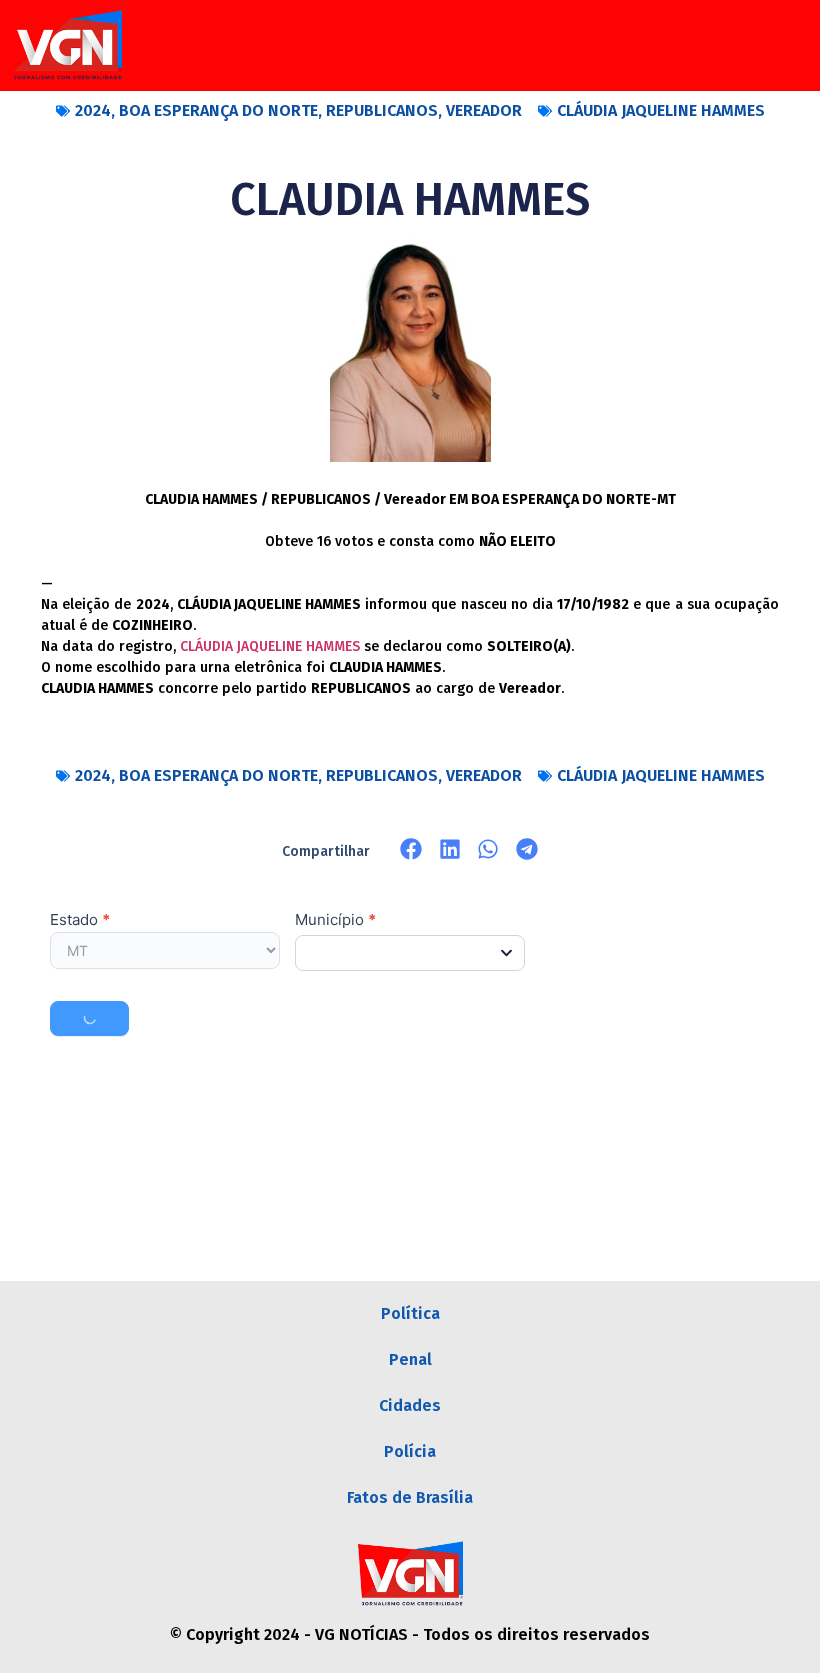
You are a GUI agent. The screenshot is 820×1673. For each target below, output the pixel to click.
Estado (80, 920)
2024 (93, 110)
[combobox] (410, 953)
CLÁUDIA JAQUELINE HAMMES (661, 110)
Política (410, 1313)
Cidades (410, 1405)
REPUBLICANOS (382, 110)
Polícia (410, 1451)
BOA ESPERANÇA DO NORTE (218, 110)
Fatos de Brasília (410, 1497)
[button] (411, 849)
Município (335, 920)
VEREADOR (484, 110)
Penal (410, 1359)
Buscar (89, 1018)
